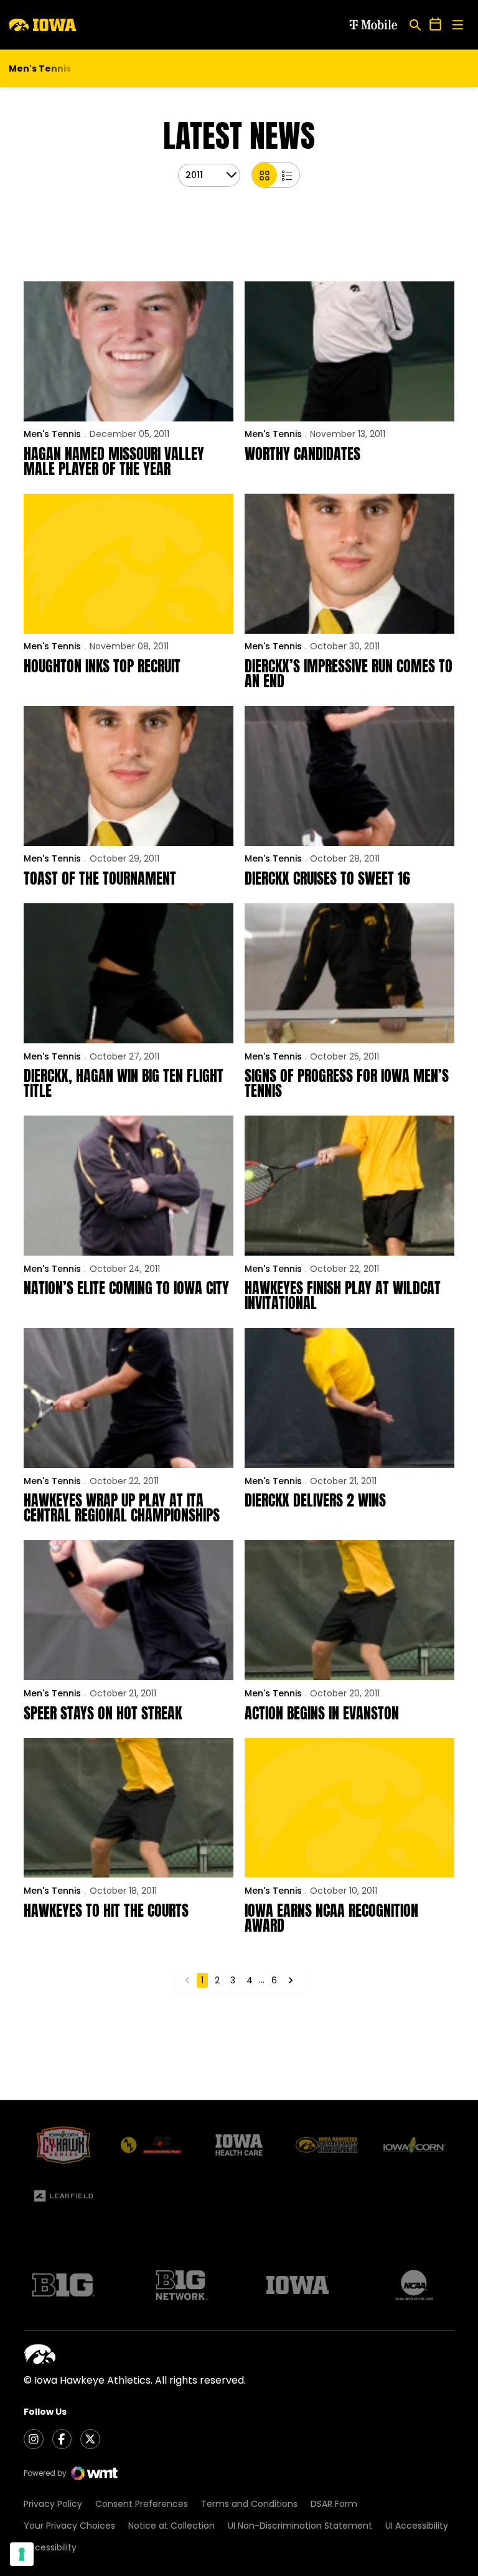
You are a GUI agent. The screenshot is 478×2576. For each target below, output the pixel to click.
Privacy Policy (53, 2504)
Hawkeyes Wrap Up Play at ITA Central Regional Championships (122, 1508)
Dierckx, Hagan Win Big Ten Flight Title (124, 1083)
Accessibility (50, 2547)
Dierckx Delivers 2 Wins (315, 1500)
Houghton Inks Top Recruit (102, 666)
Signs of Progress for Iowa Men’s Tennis (347, 1083)
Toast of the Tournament (100, 878)
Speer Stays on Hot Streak (103, 1713)
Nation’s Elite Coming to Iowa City (126, 1288)
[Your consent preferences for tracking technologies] (22, 2554)
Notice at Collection (171, 2526)
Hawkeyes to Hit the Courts (106, 1911)
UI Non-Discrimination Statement (300, 2526)
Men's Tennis (52, 434)
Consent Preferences (142, 2504)
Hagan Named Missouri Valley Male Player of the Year (114, 461)
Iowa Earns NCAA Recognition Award (331, 1918)
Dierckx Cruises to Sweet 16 (327, 878)
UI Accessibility (417, 2526)
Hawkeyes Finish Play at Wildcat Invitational (343, 1295)
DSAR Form (334, 2504)
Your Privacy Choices (69, 2526)
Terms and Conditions (249, 2504)
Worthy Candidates (302, 454)
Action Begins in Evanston (322, 1713)
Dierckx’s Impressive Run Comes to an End (349, 674)
